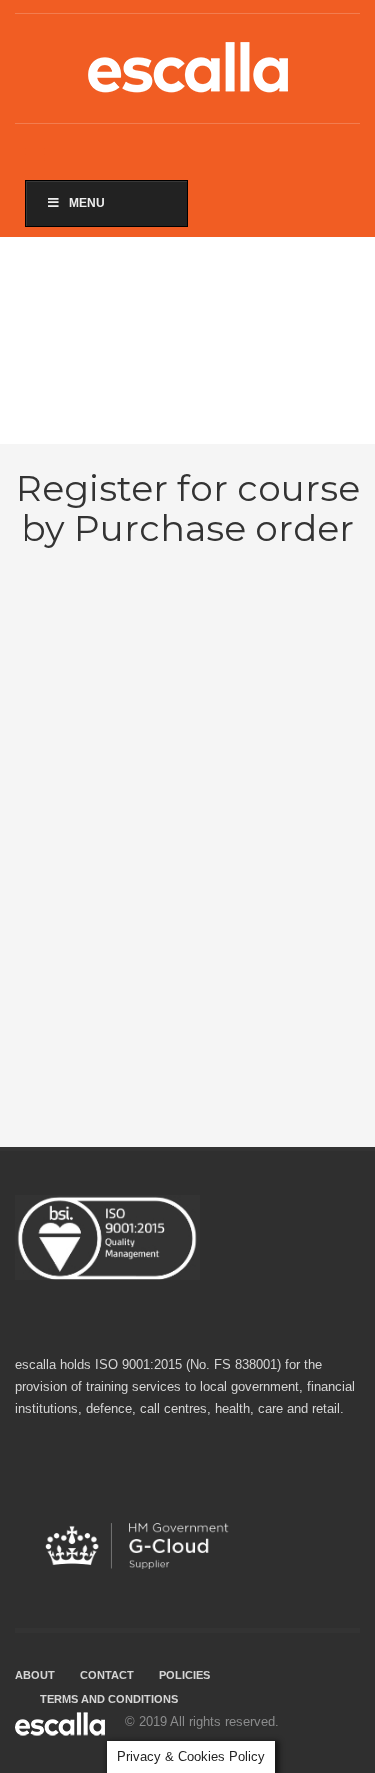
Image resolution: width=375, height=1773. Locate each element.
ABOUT (35, 1675)
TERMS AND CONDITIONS (109, 1699)
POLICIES (184, 1675)
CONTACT (107, 1675)
